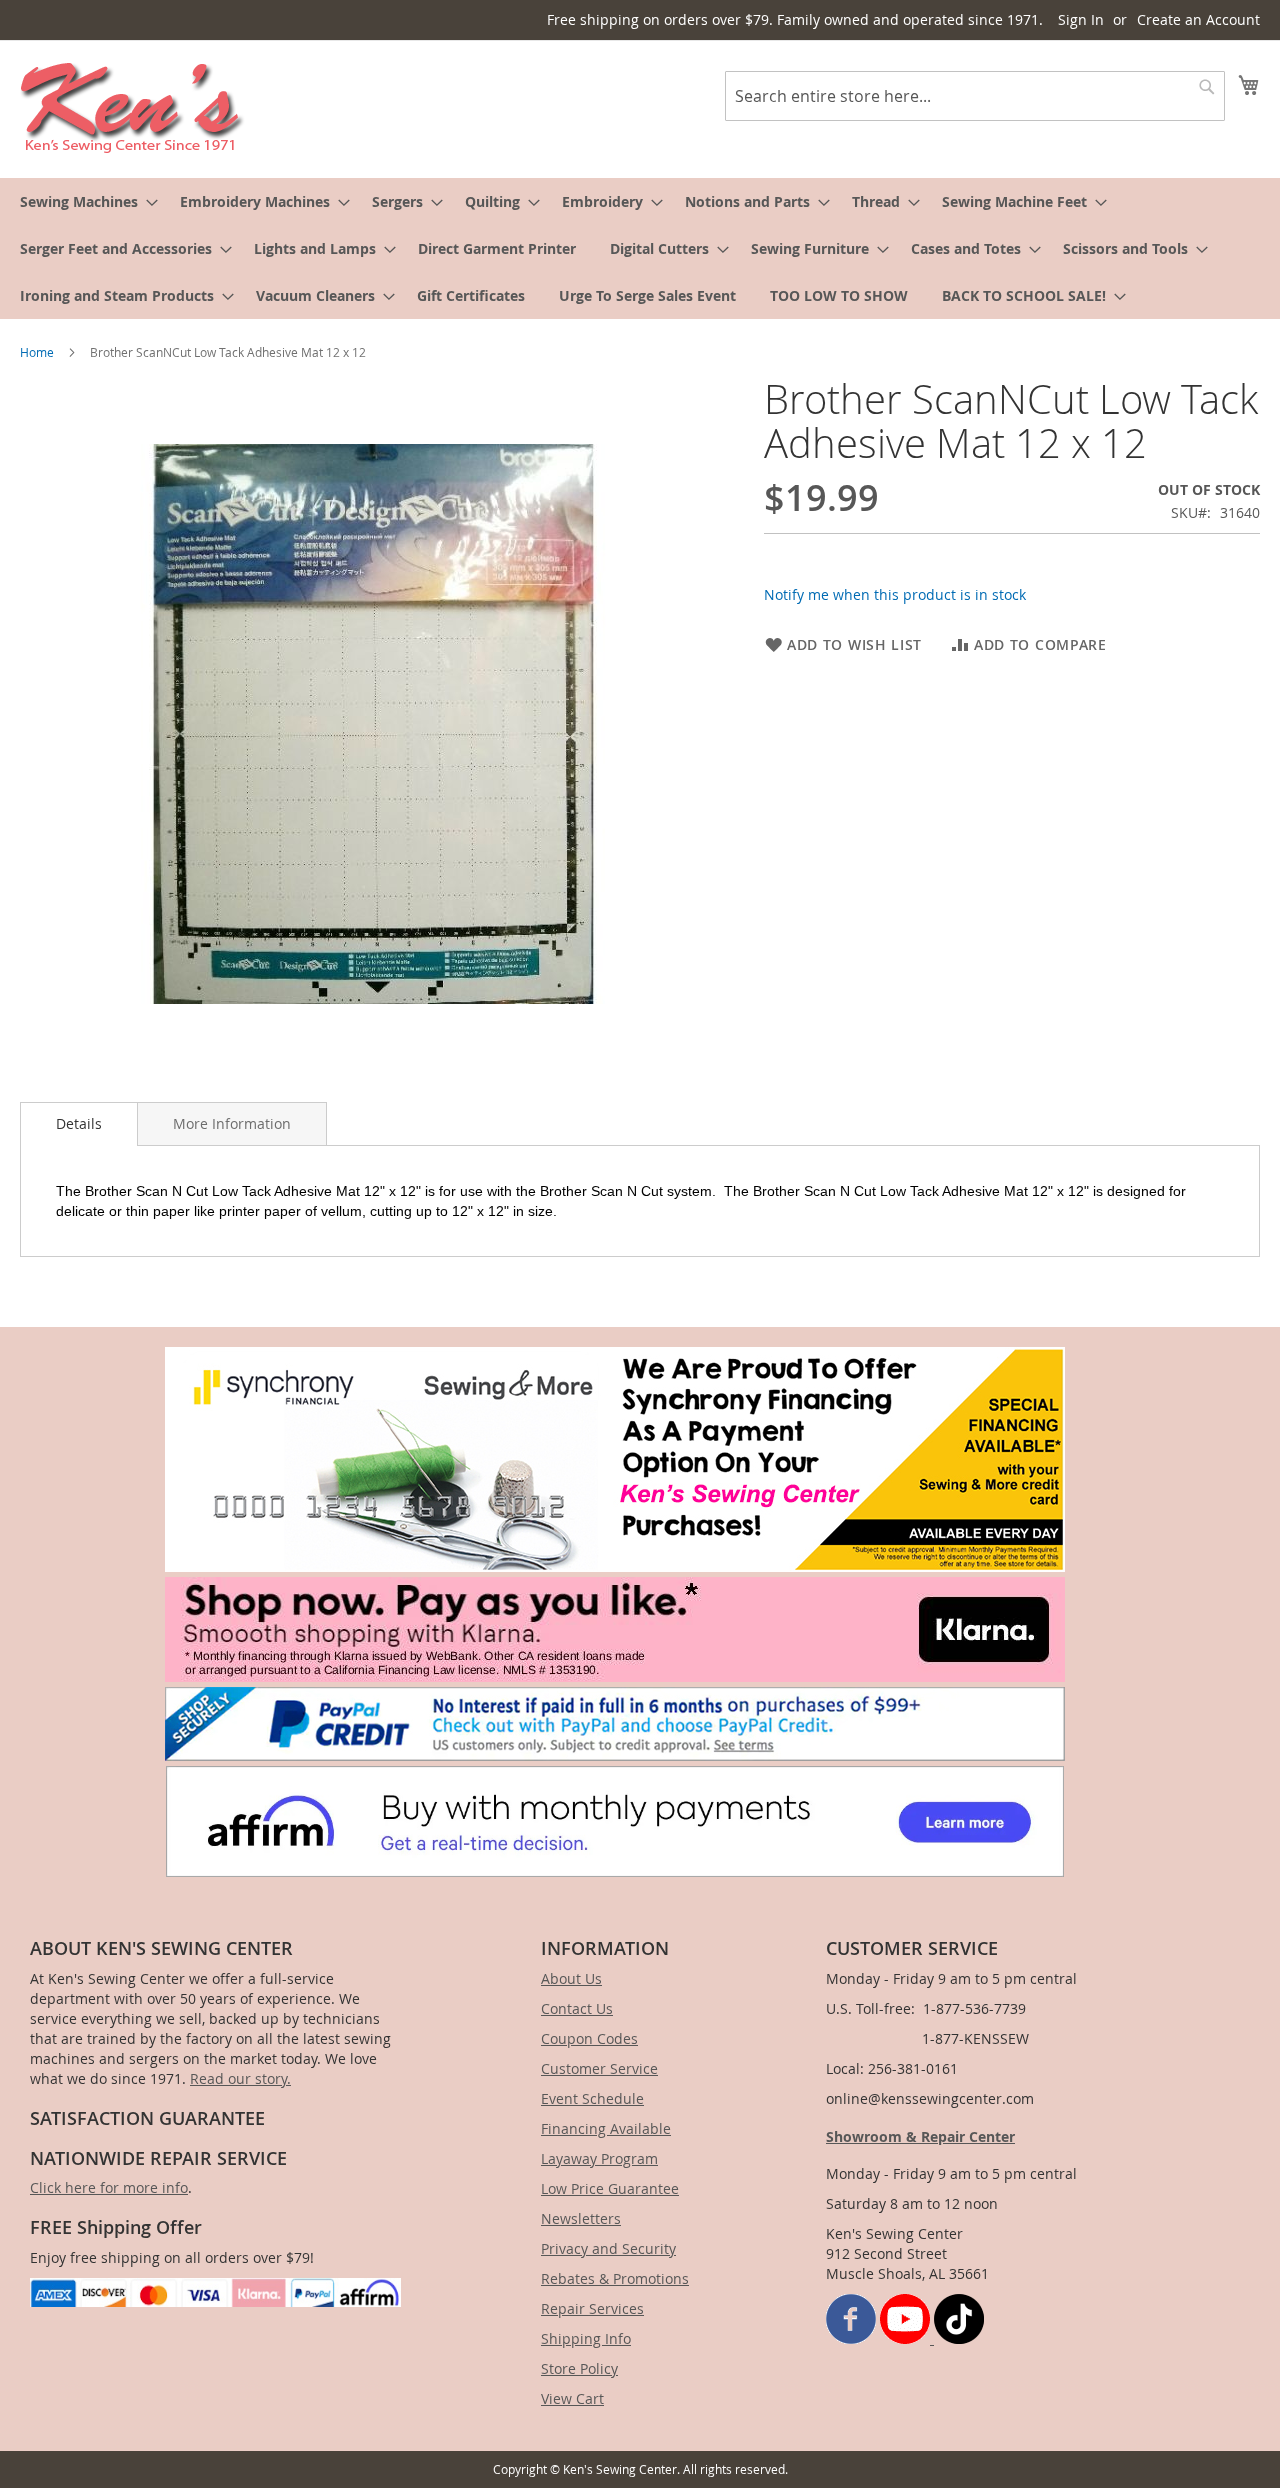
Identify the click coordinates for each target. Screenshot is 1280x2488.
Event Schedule (592, 2098)
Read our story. (240, 2078)
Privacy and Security (608, 2248)
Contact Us (577, 2008)
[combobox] (975, 96)
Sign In (1081, 19)
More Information (232, 1123)
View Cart (572, 2398)
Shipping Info (586, 2338)
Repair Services (592, 2308)
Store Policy (579, 2368)
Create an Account (1198, 19)
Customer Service (599, 2068)
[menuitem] (83, 201)
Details (79, 1123)
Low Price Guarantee (610, 2188)
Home (37, 352)
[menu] (640, 248)
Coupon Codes (589, 2038)
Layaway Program (599, 2158)
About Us (571, 1978)
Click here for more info (109, 2187)
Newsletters (581, 2218)
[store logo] (132, 108)
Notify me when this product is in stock (895, 594)
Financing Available (606, 2128)
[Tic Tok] (959, 2338)
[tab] (79, 1124)
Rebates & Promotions (615, 2278)
